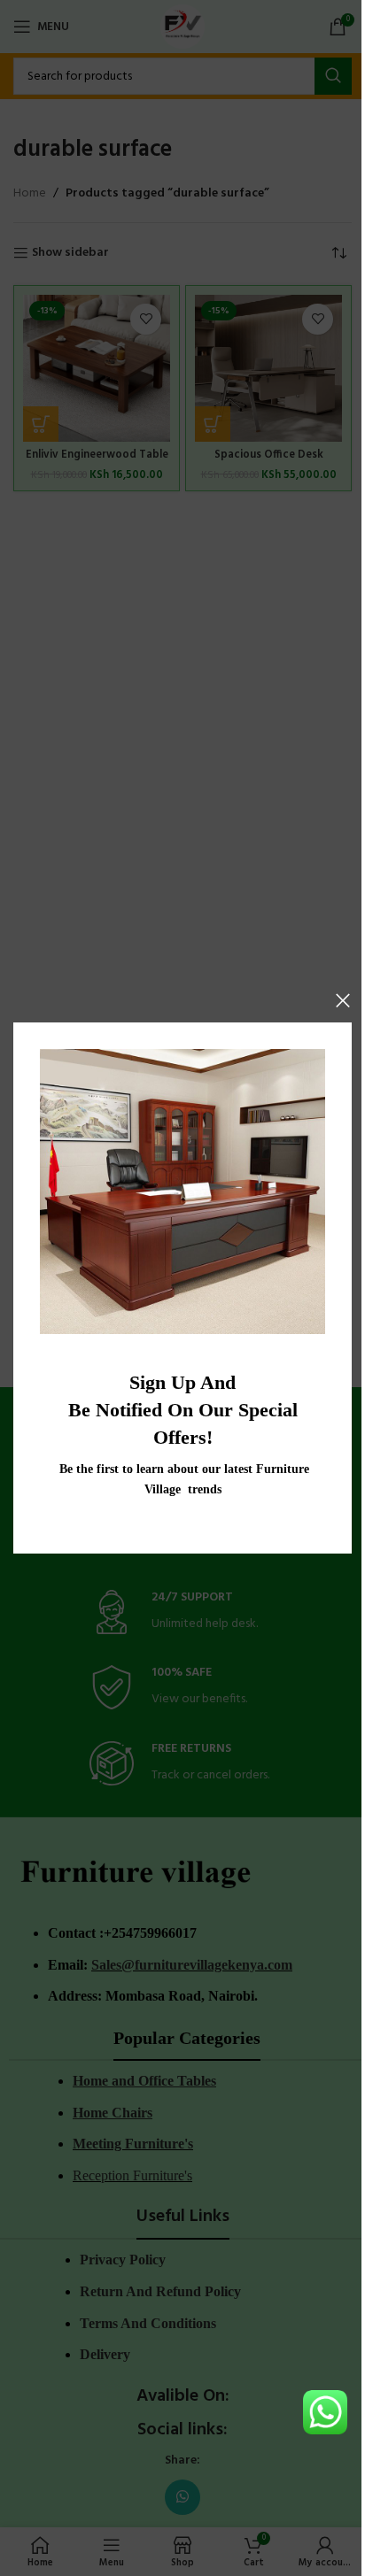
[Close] (343, 1000)
